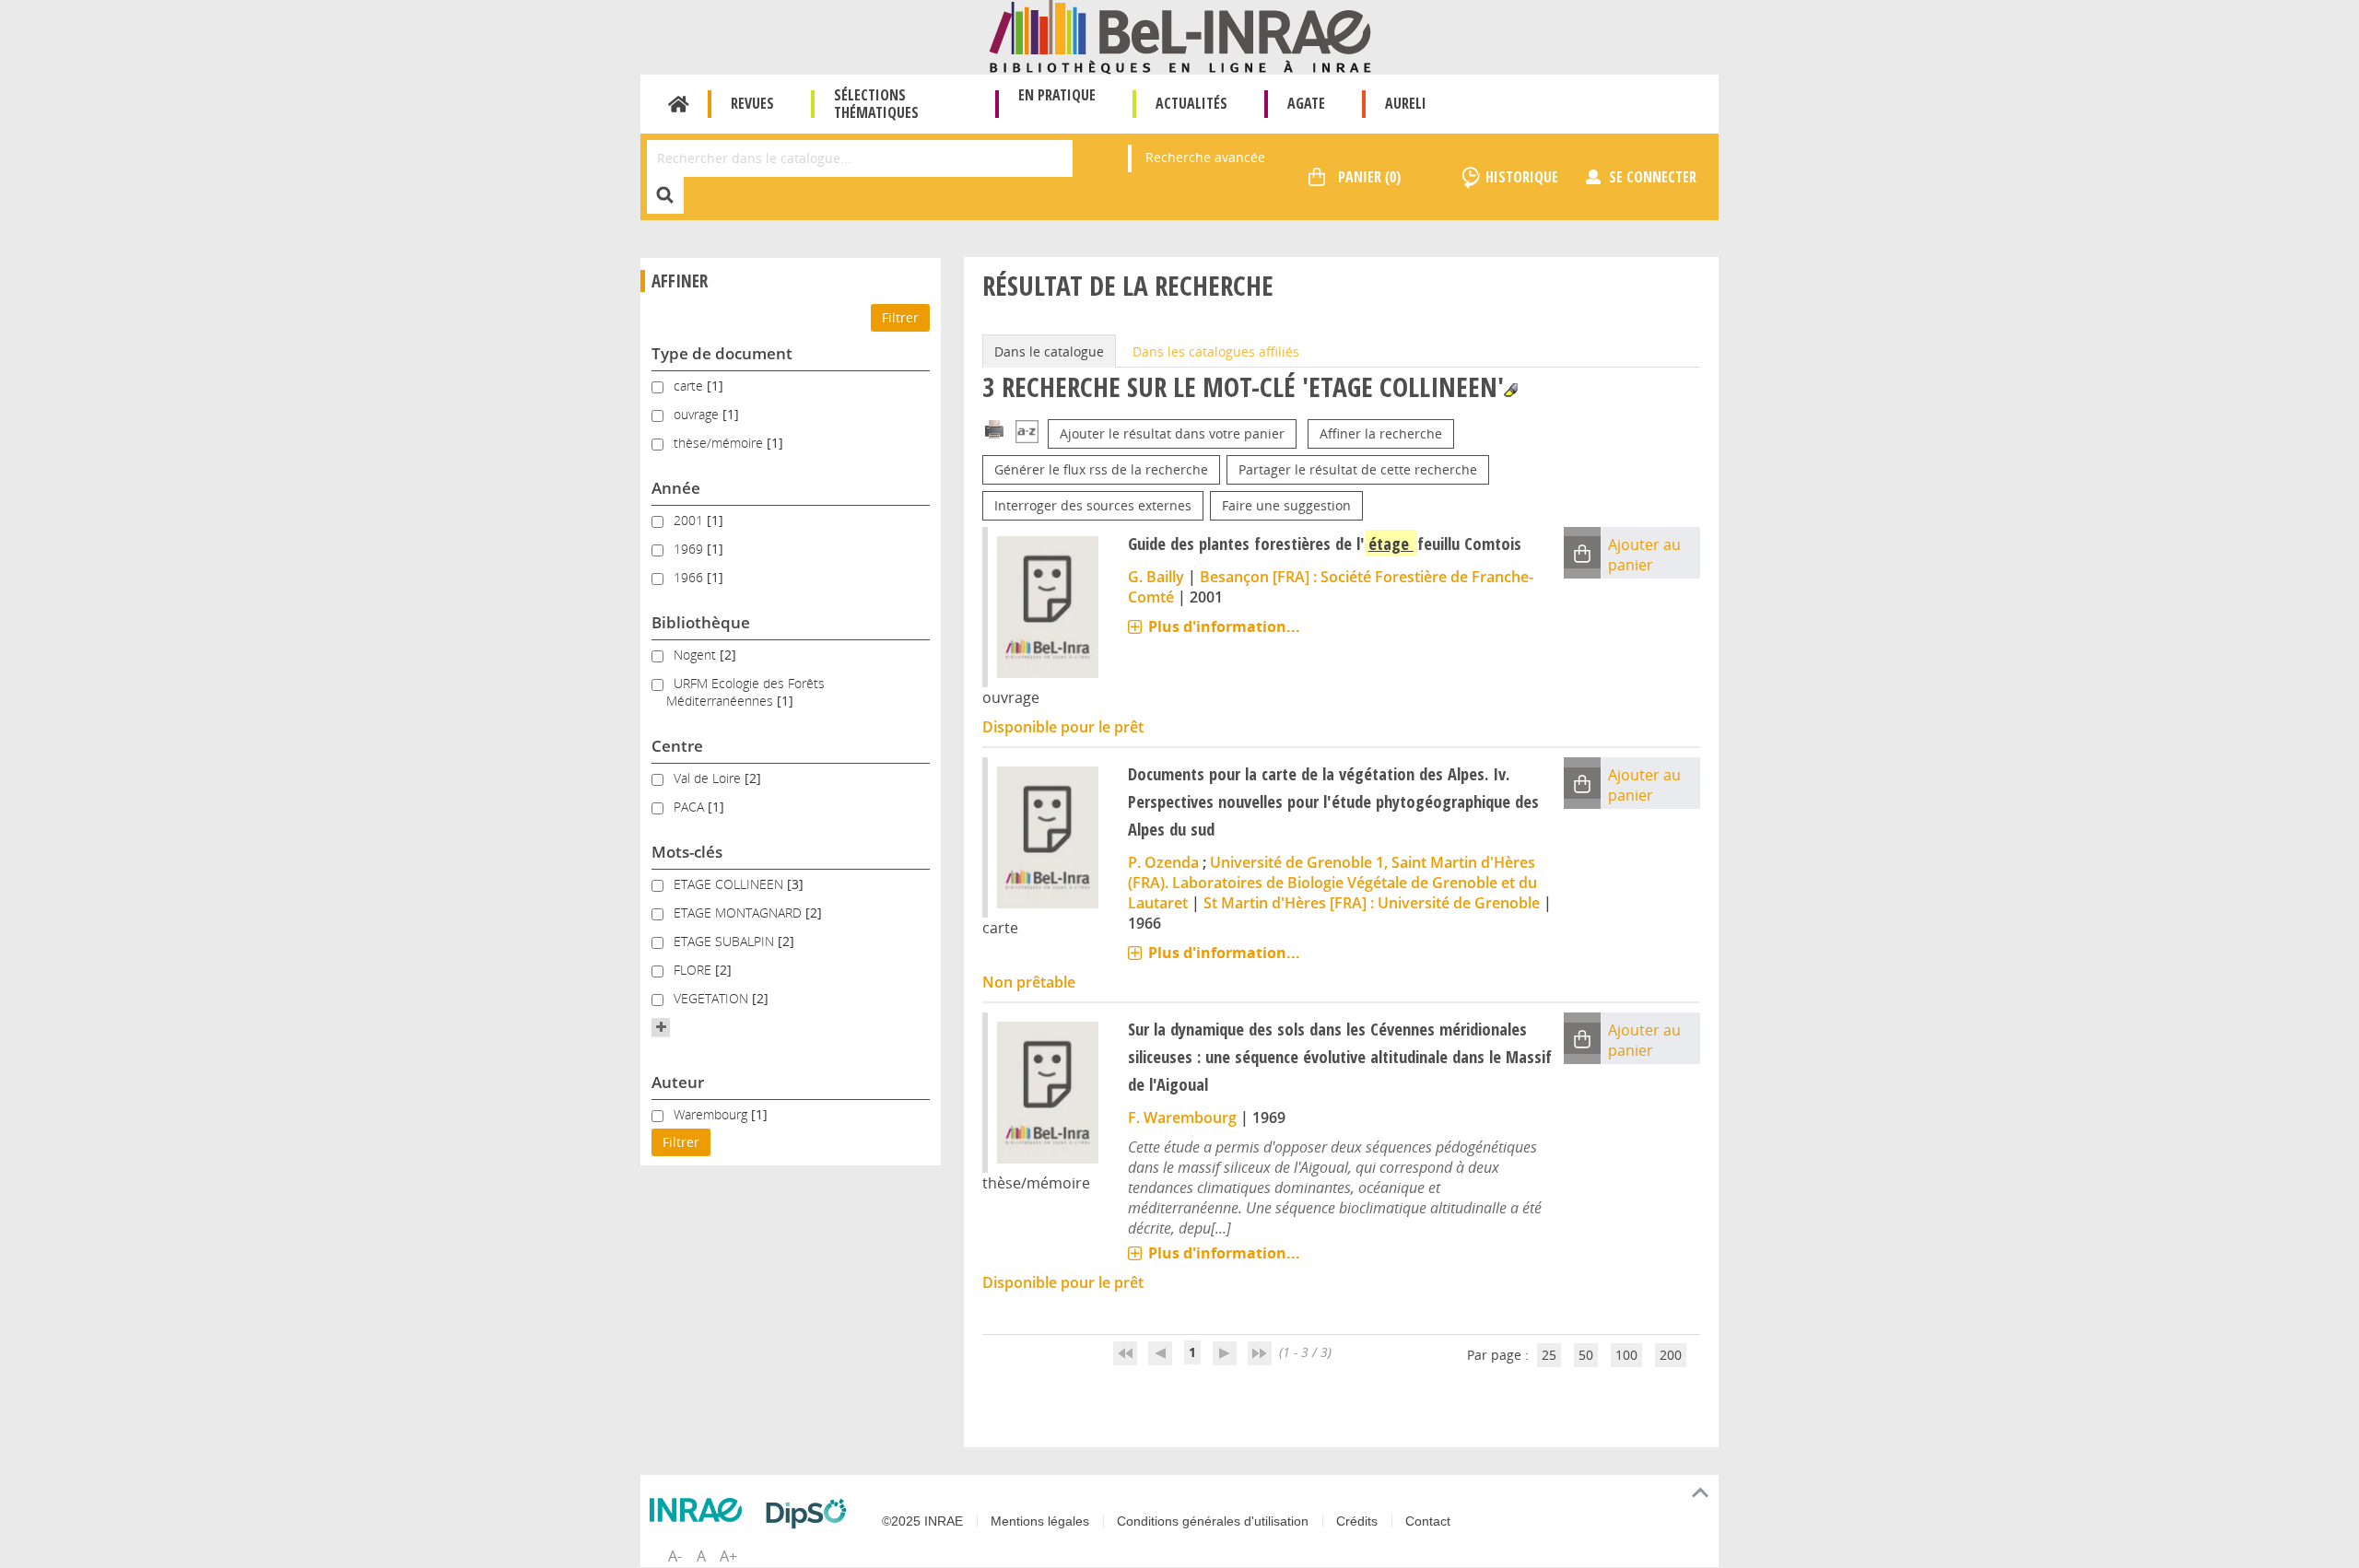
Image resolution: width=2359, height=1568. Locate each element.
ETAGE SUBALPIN (726, 941)
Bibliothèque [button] (701, 622)
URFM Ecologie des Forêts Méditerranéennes (745, 692)
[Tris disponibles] (1027, 433)
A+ (728, 1556)
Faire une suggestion (1286, 505)
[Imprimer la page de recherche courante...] (994, 428)
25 (1549, 1355)
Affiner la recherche (1381, 433)
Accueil (679, 104)
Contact (1428, 1521)
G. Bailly (1156, 577)
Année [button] (676, 488)
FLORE (694, 970)
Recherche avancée (1205, 157)
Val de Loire (709, 778)
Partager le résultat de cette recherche (1358, 469)
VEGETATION (713, 998)
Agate (1306, 103)
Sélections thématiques (876, 104)
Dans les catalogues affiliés (1216, 351)
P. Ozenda (1163, 862)
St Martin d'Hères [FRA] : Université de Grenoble (1372, 903)
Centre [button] (677, 746)
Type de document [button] (722, 353)
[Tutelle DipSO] (811, 1514)
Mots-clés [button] (687, 852)
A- (675, 1556)
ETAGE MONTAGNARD (739, 913)
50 (1586, 1355)
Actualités (1191, 103)
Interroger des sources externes (1093, 505)
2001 (690, 520)
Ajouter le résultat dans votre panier (1172, 433)
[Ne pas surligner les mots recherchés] (1511, 390)
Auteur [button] (678, 1082)
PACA (691, 807)
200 (1671, 1355)
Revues (752, 103)
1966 (690, 577)
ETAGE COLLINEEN (730, 884)
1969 (690, 549)
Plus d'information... (1224, 626)
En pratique (1057, 95)
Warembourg (712, 1114)
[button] (661, 1027)
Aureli (1406, 103)
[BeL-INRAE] (1180, 35)
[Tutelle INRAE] (700, 1510)
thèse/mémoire (720, 443)
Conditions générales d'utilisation (1213, 1521)
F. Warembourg (1182, 1117)
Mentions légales (1040, 1521)
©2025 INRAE (922, 1521)
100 (1626, 1355)
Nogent (697, 655)
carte (690, 386)
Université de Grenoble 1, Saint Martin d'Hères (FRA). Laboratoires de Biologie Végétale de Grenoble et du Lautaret (1332, 883)
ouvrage (698, 414)
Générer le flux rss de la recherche (1101, 469)
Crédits (1357, 1521)
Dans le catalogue (1049, 351)
